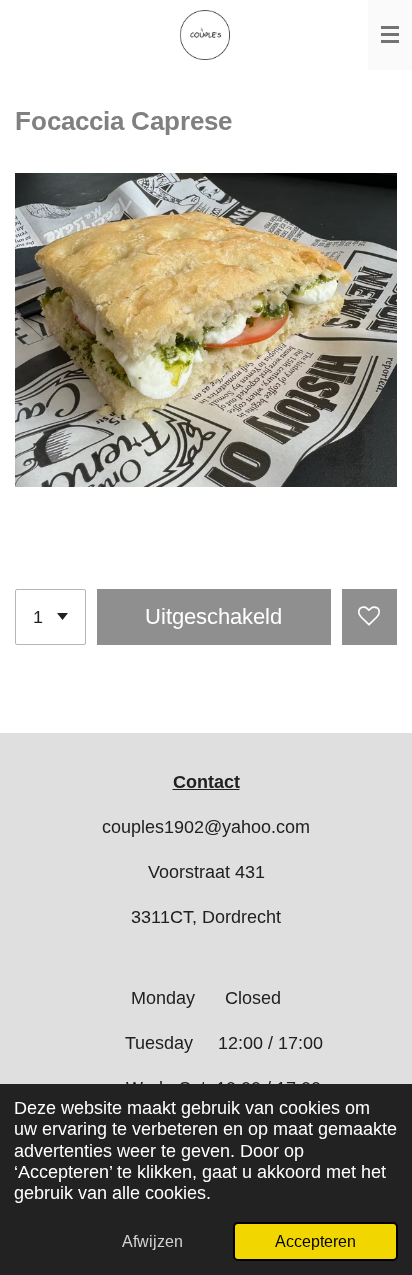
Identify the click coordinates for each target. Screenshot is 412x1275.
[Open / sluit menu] (390, 35)
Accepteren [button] (315, 1241)
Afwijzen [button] (152, 1241)
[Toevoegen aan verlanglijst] (369, 616)
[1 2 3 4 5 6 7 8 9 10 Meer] (50, 616)
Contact (206, 782)
